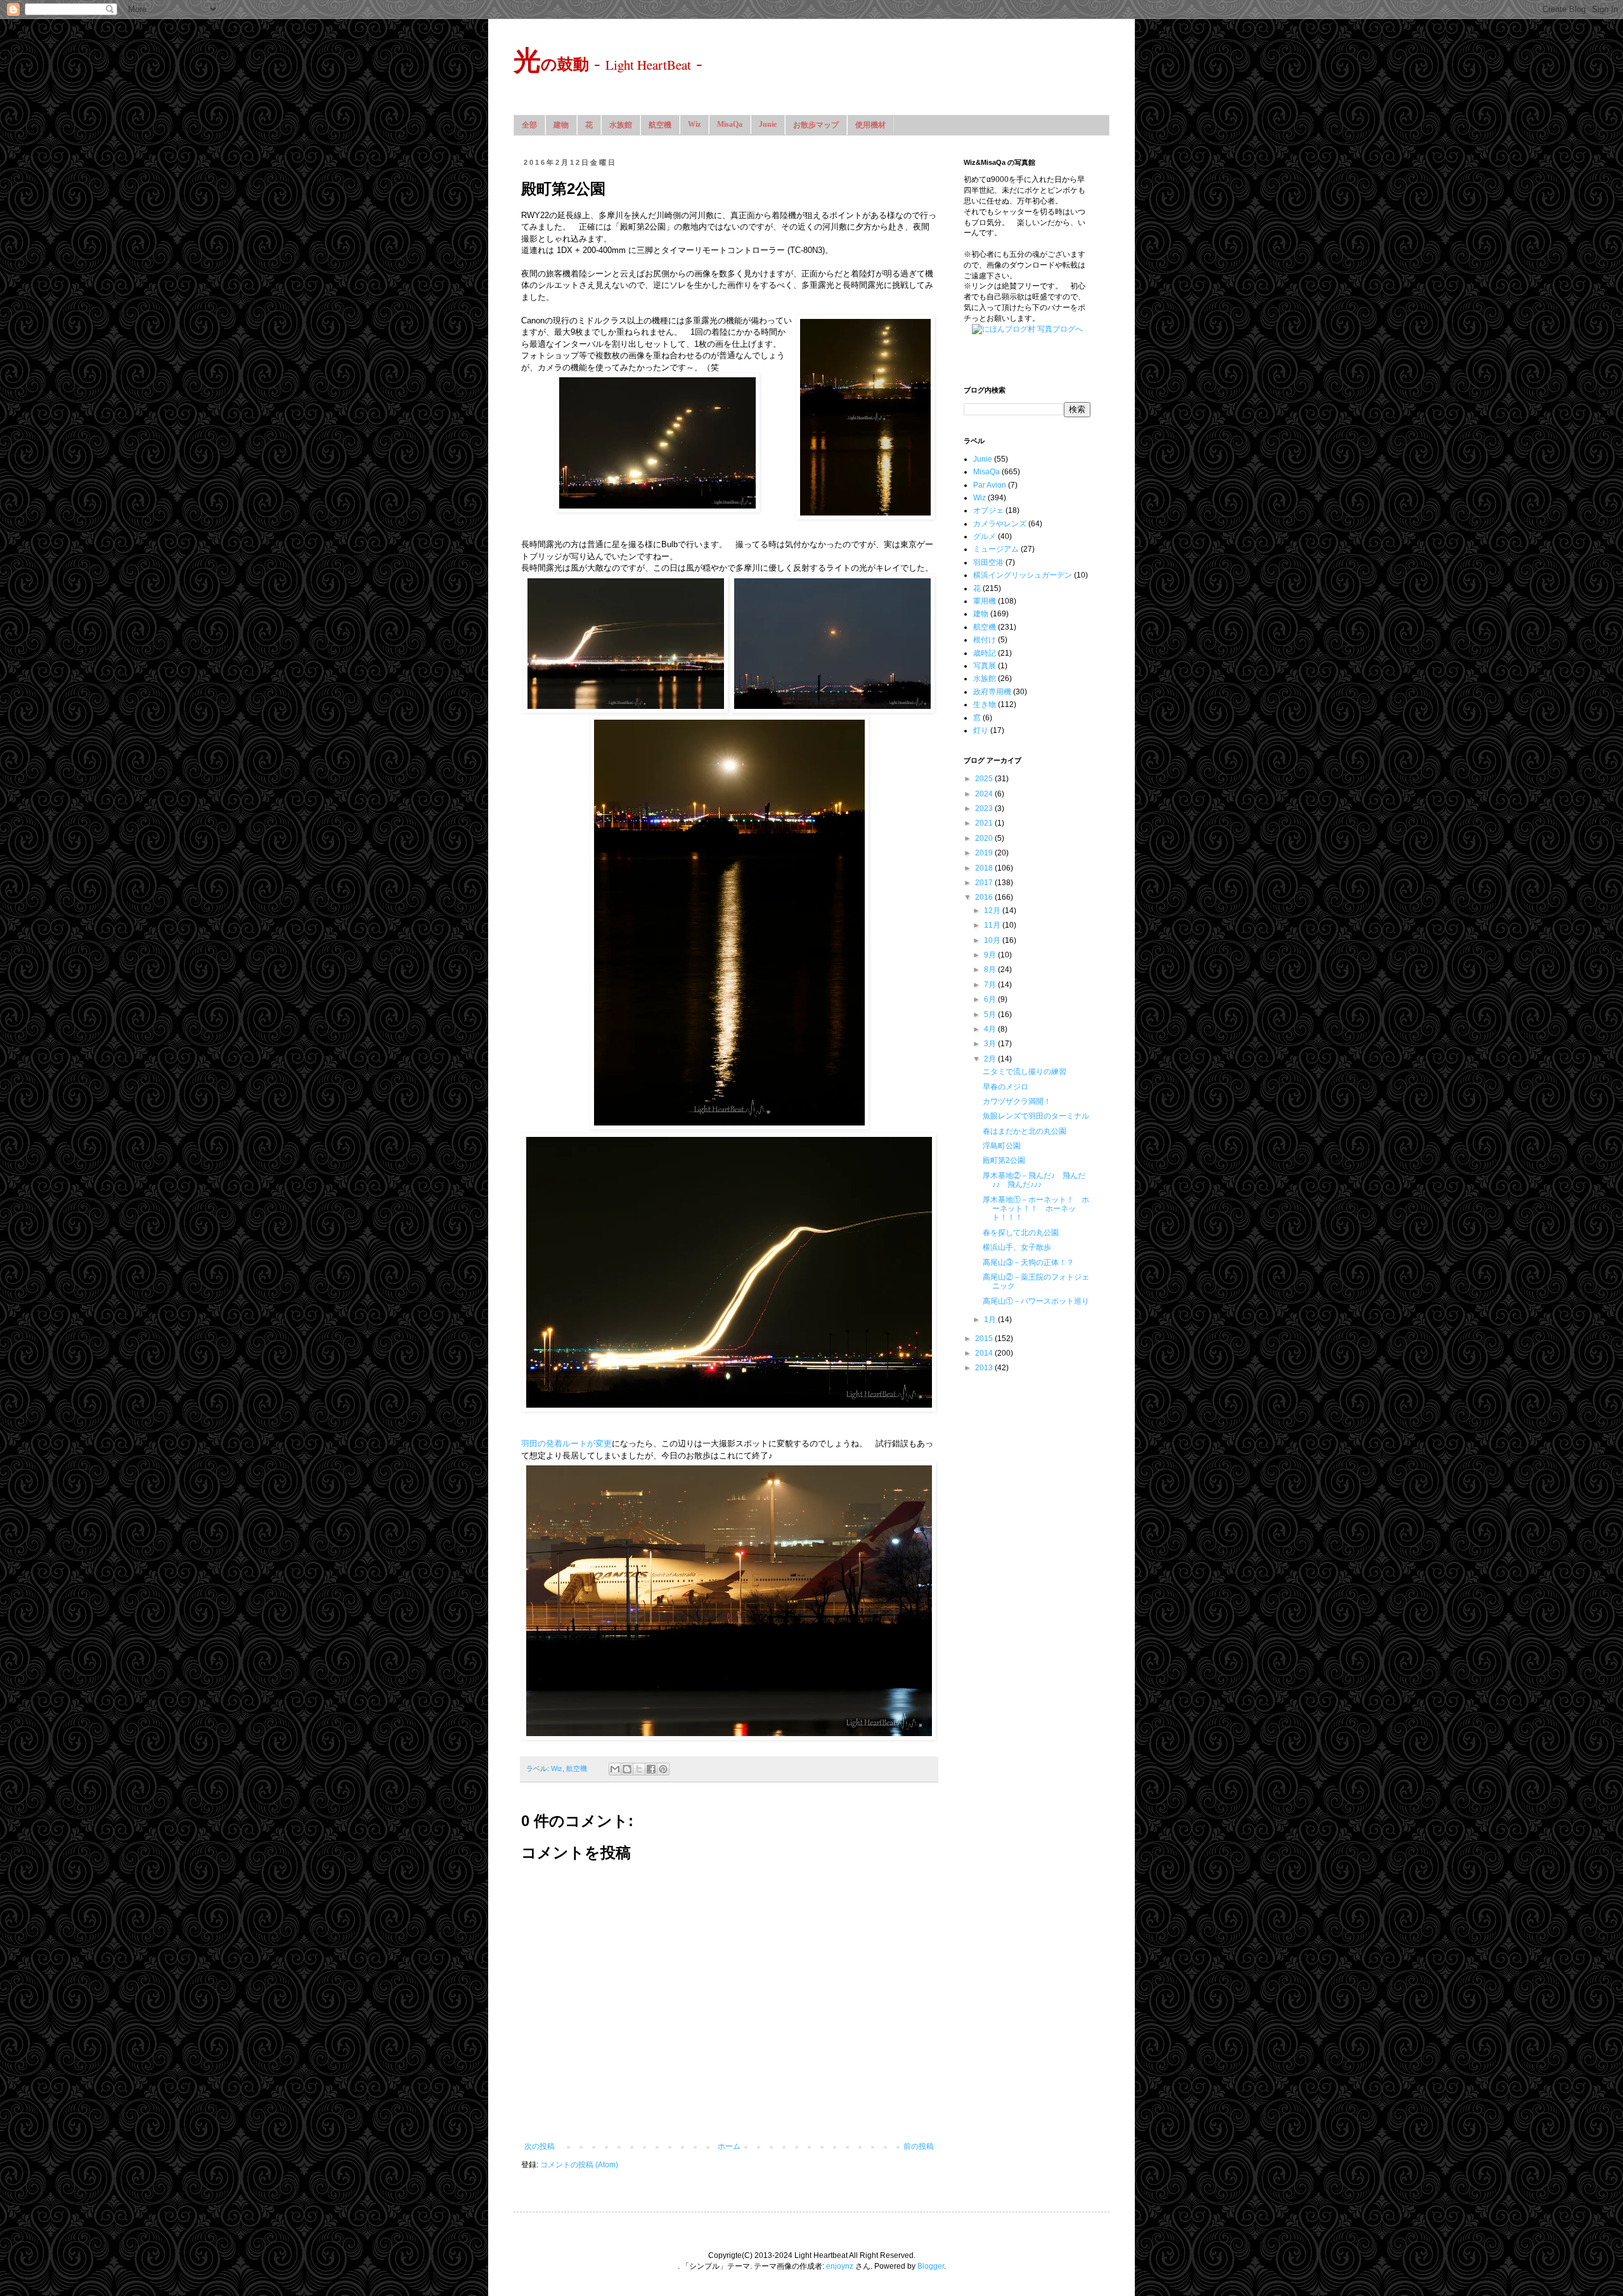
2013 (985, 1368)
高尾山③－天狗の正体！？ (1028, 1262)
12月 (993, 911)
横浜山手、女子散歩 (1017, 1247)
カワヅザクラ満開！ (1017, 1101)
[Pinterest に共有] (663, 1769)
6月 (991, 999)
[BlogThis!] (627, 1769)
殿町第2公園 (1004, 1160)
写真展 (985, 666)
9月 (991, 955)
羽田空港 (988, 562)
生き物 (985, 704)
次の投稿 (540, 2146)
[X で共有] (639, 1769)
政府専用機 (992, 692)
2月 (991, 1059)
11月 (993, 925)
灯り (981, 730)
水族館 (621, 125)
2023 (985, 808)
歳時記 (985, 653)
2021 (985, 823)
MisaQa (730, 124)
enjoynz (840, 2266)
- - (608, 62)
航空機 (660, 125)
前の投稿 (919, 2146)
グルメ (985, 536)
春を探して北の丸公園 (1021, 1233)
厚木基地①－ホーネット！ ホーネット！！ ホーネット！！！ (1036, 1209)
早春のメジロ (1005, 1087)
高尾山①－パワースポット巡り (1036, 1301)
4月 (991, 1029)
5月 (991, 1015)
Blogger (931, 2266)
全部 (529, 125)
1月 (991, 1320)
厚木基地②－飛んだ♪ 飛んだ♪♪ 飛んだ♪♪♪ (1034, 1180)
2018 (985, 868)
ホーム (729, 2146)
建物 (561, 125)
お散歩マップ (816, 125)
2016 (985, 897)
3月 (991, 1044)
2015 (985, 1339)
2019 (985, 853)
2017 (985, 883)
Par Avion (990, 485)
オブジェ (988, 510)
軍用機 (985, 601)
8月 (991, 970)
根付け (985, 640)
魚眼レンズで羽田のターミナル (1036, 1116)
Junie (768, 124)
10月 (993, 940)
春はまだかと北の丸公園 (1025, 1131)
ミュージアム (996, 549)
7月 (991, 985)
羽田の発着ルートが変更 (566, 1443)
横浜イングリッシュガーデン (1023, 575)
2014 (985, 1353)
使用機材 (870, 125)
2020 (985, 838)
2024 (985, 794)
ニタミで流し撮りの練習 (1025, 1072)
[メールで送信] (615, 1769)
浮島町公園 (1002, 1146)
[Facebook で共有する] (651, 1769)
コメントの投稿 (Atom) (579, 2165)
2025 (985, 779)
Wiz (694, 124)
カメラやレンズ (1000, 524)
